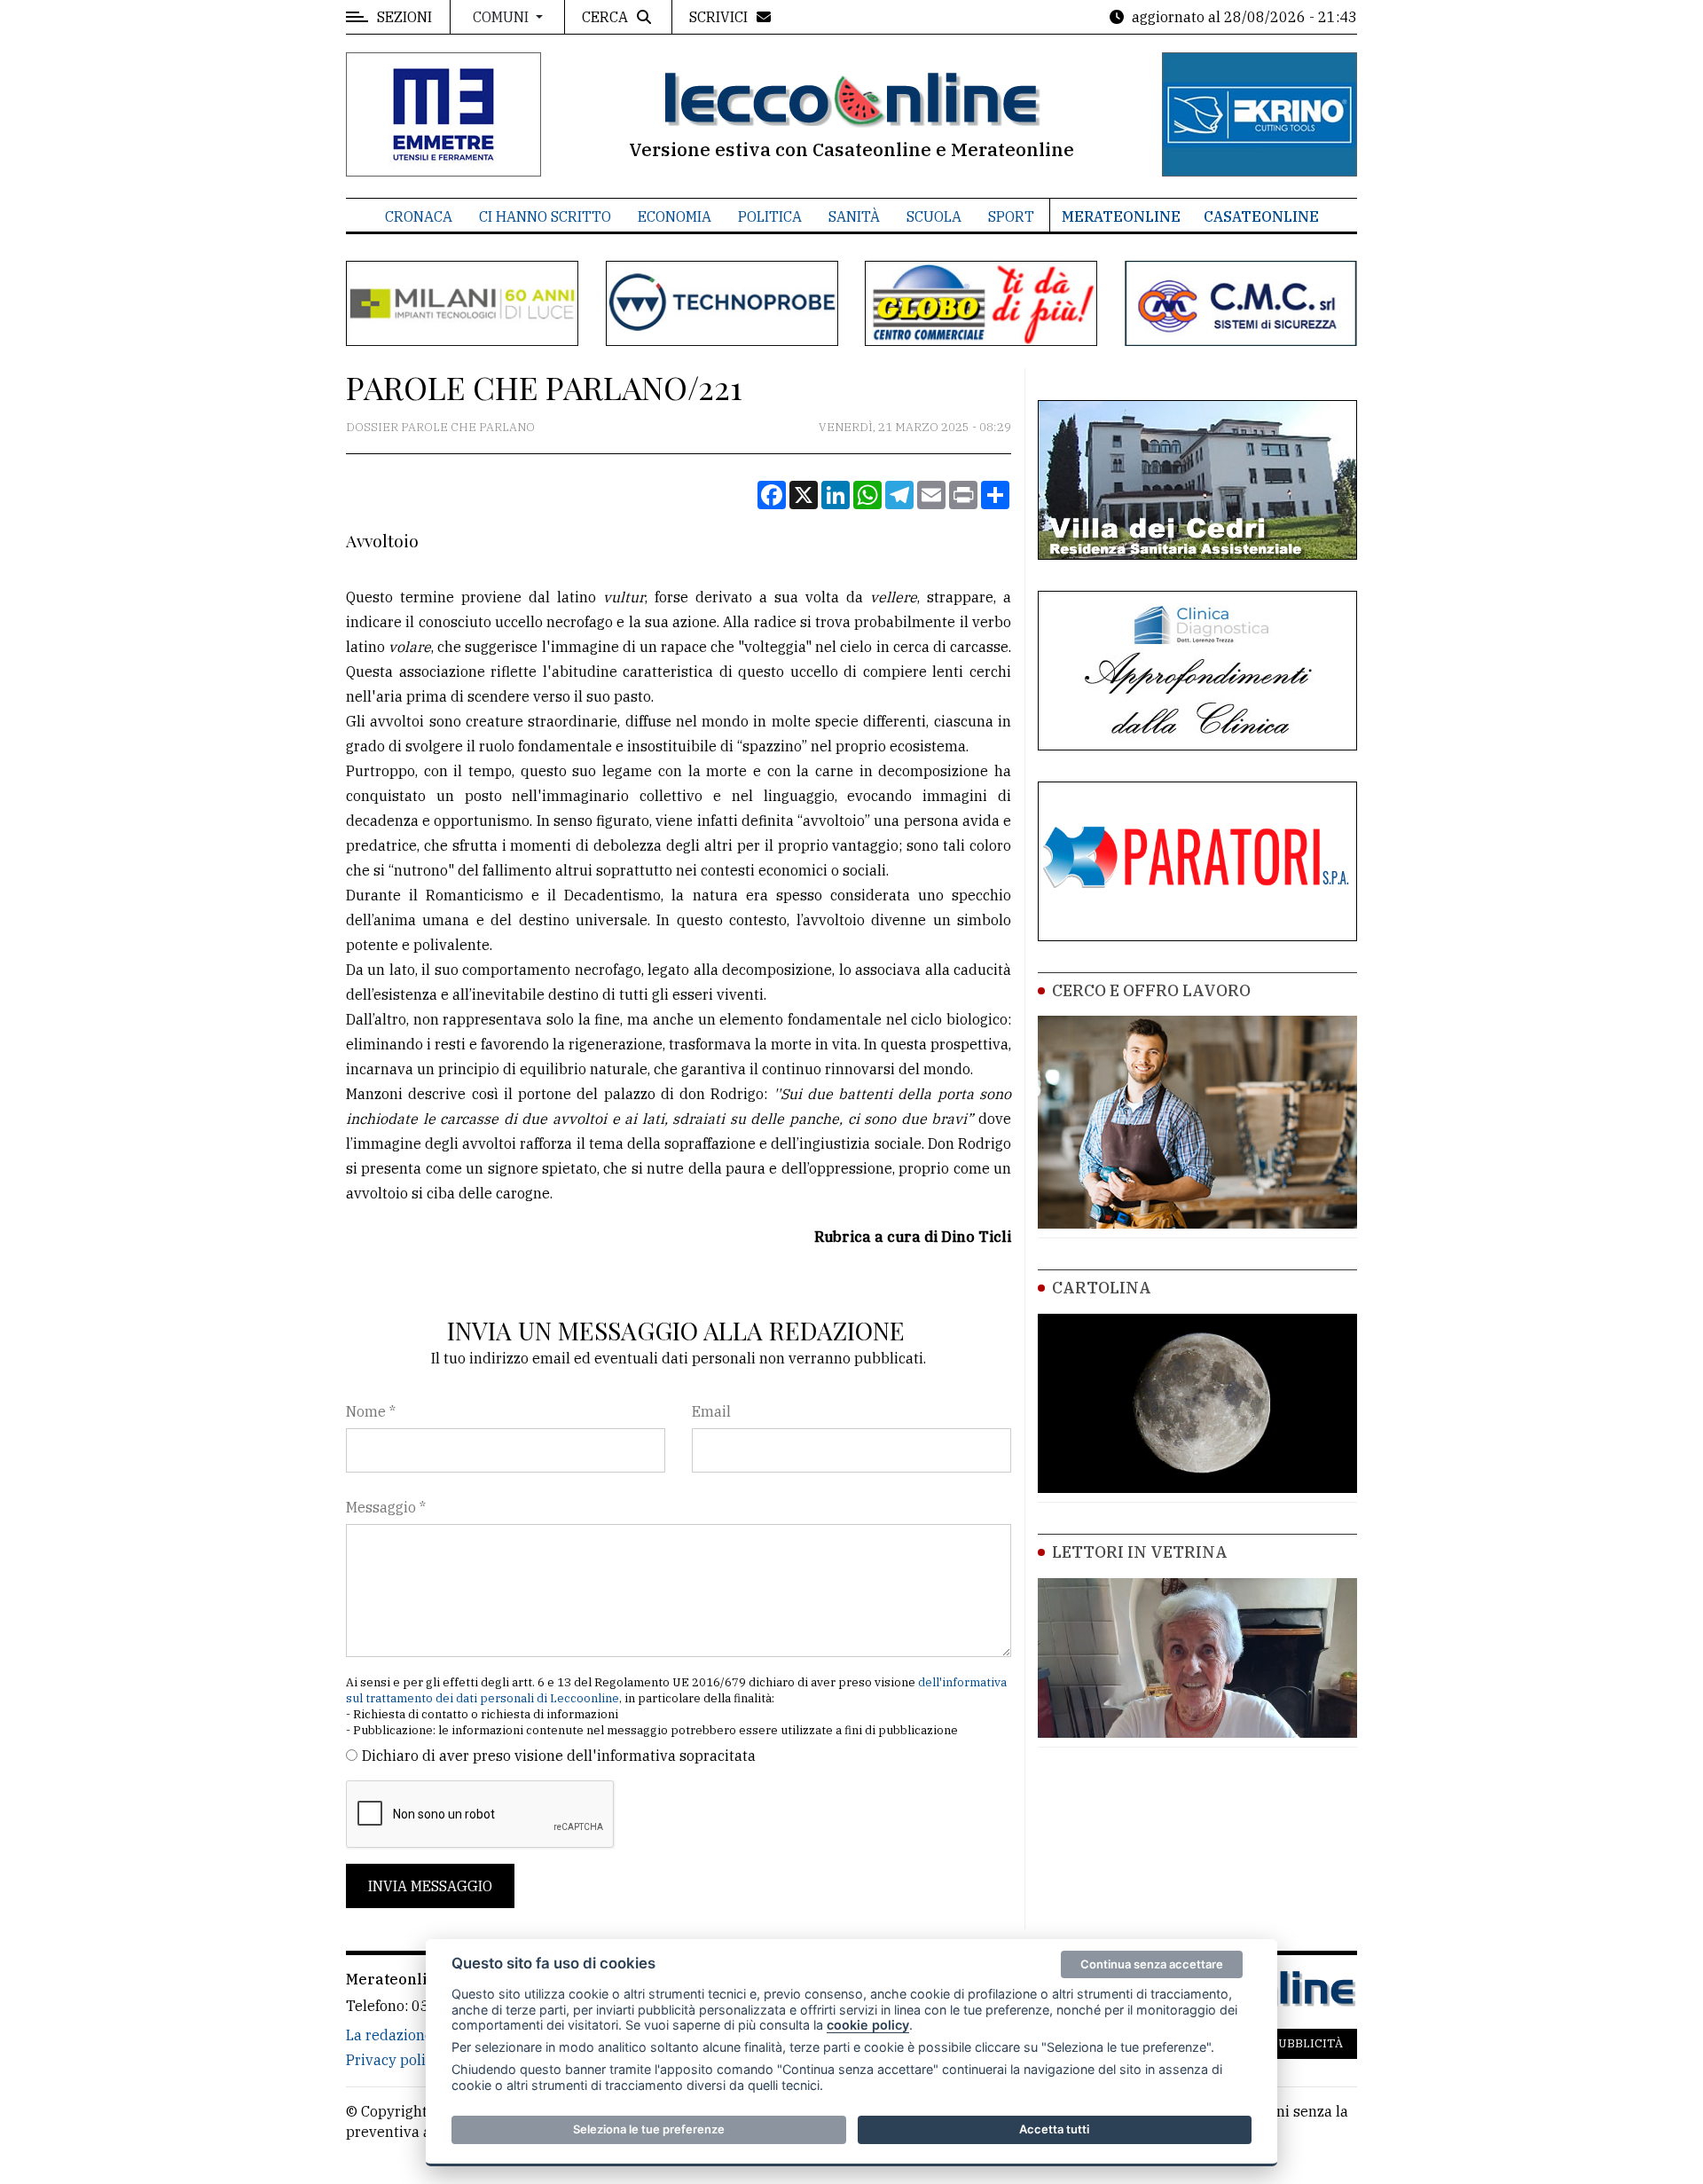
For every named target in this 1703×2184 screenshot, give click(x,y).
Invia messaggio (430, 1886)
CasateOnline (1261, 216)
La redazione (389, 2035)
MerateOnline (1121, 216)
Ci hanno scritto (545, 216)
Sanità (854, 216)
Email (711, 1411)
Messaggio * (386, 1507)
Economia (675, 216)
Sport (1011, 216)
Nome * (371, 1411)
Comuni (502, 17)
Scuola (934, 216)
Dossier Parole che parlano (440, 427)
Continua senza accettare (1152, 1964)
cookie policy (868, 2025)
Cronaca (419, 216)
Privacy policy (393, 2060)
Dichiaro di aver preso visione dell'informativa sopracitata (559, 1756)
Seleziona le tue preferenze (649, 2129)
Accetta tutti (1054, 2129)
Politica (770, 216)
